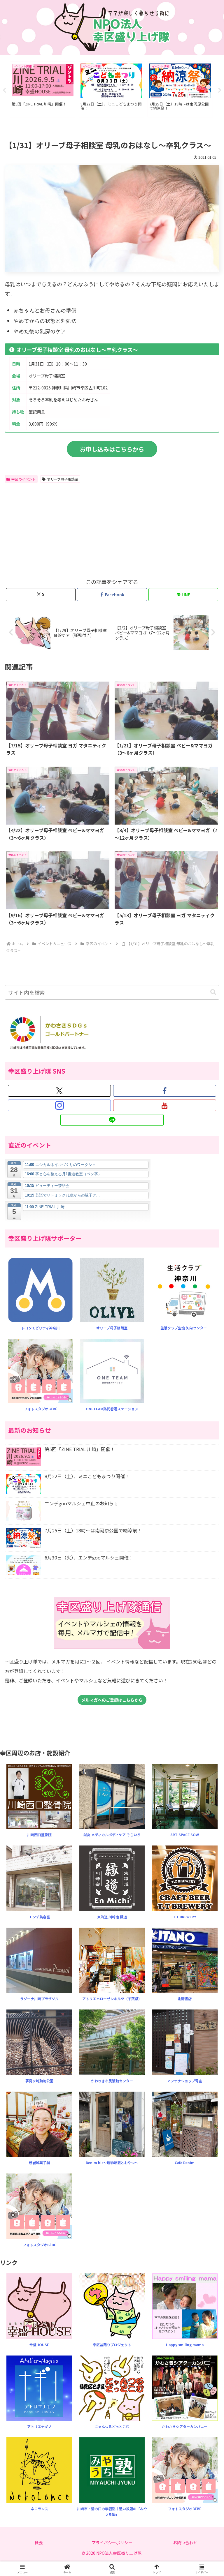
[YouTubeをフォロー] (165, 1105)
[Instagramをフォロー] (59, 1105)
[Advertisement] (58, 529)
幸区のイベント (24, 479)
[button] (213, 992)
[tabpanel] (43, 89)
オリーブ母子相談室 (63, 479)
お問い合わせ (185, 2543)
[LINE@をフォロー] (112, 1120)
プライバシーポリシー (112, 2543)
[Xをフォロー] (59, 1091)
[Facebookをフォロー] (165, 1091)
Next (220, 90)
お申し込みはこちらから (112, 449)
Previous (4, 90)
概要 (39, 2543)
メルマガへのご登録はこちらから (112, 1700)
